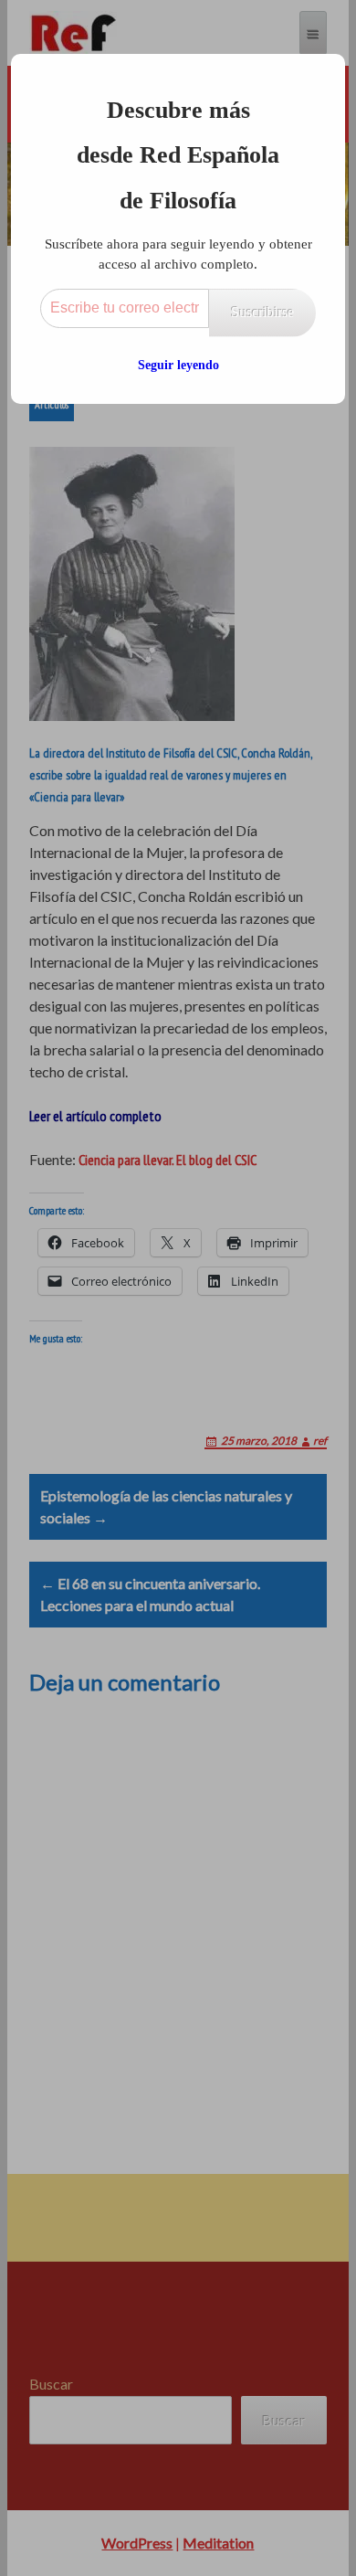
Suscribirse (262, 312)
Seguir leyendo (178, 365)
